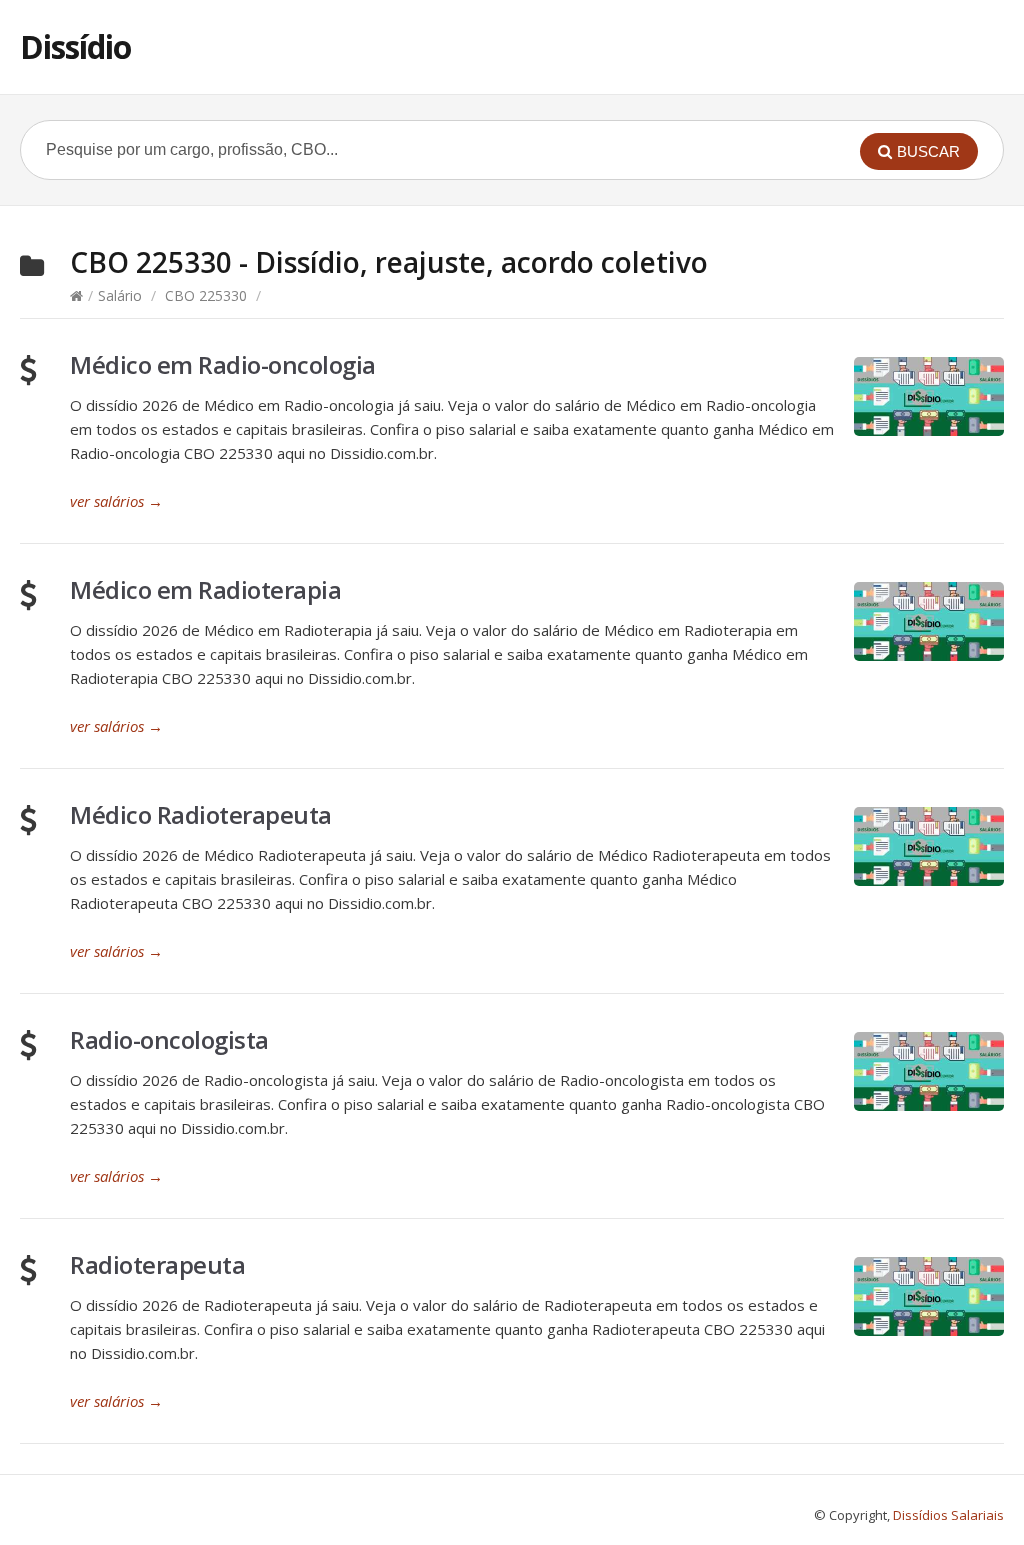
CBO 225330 (206, 295)
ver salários (116, 501)
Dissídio (75, 46)
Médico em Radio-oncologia (223, 364)
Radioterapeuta (157, 1264)
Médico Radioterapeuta (201, 814)
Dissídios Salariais (948, 1515)
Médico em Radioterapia (205, 589)
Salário (120, 295)
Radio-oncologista (169, 1039)
